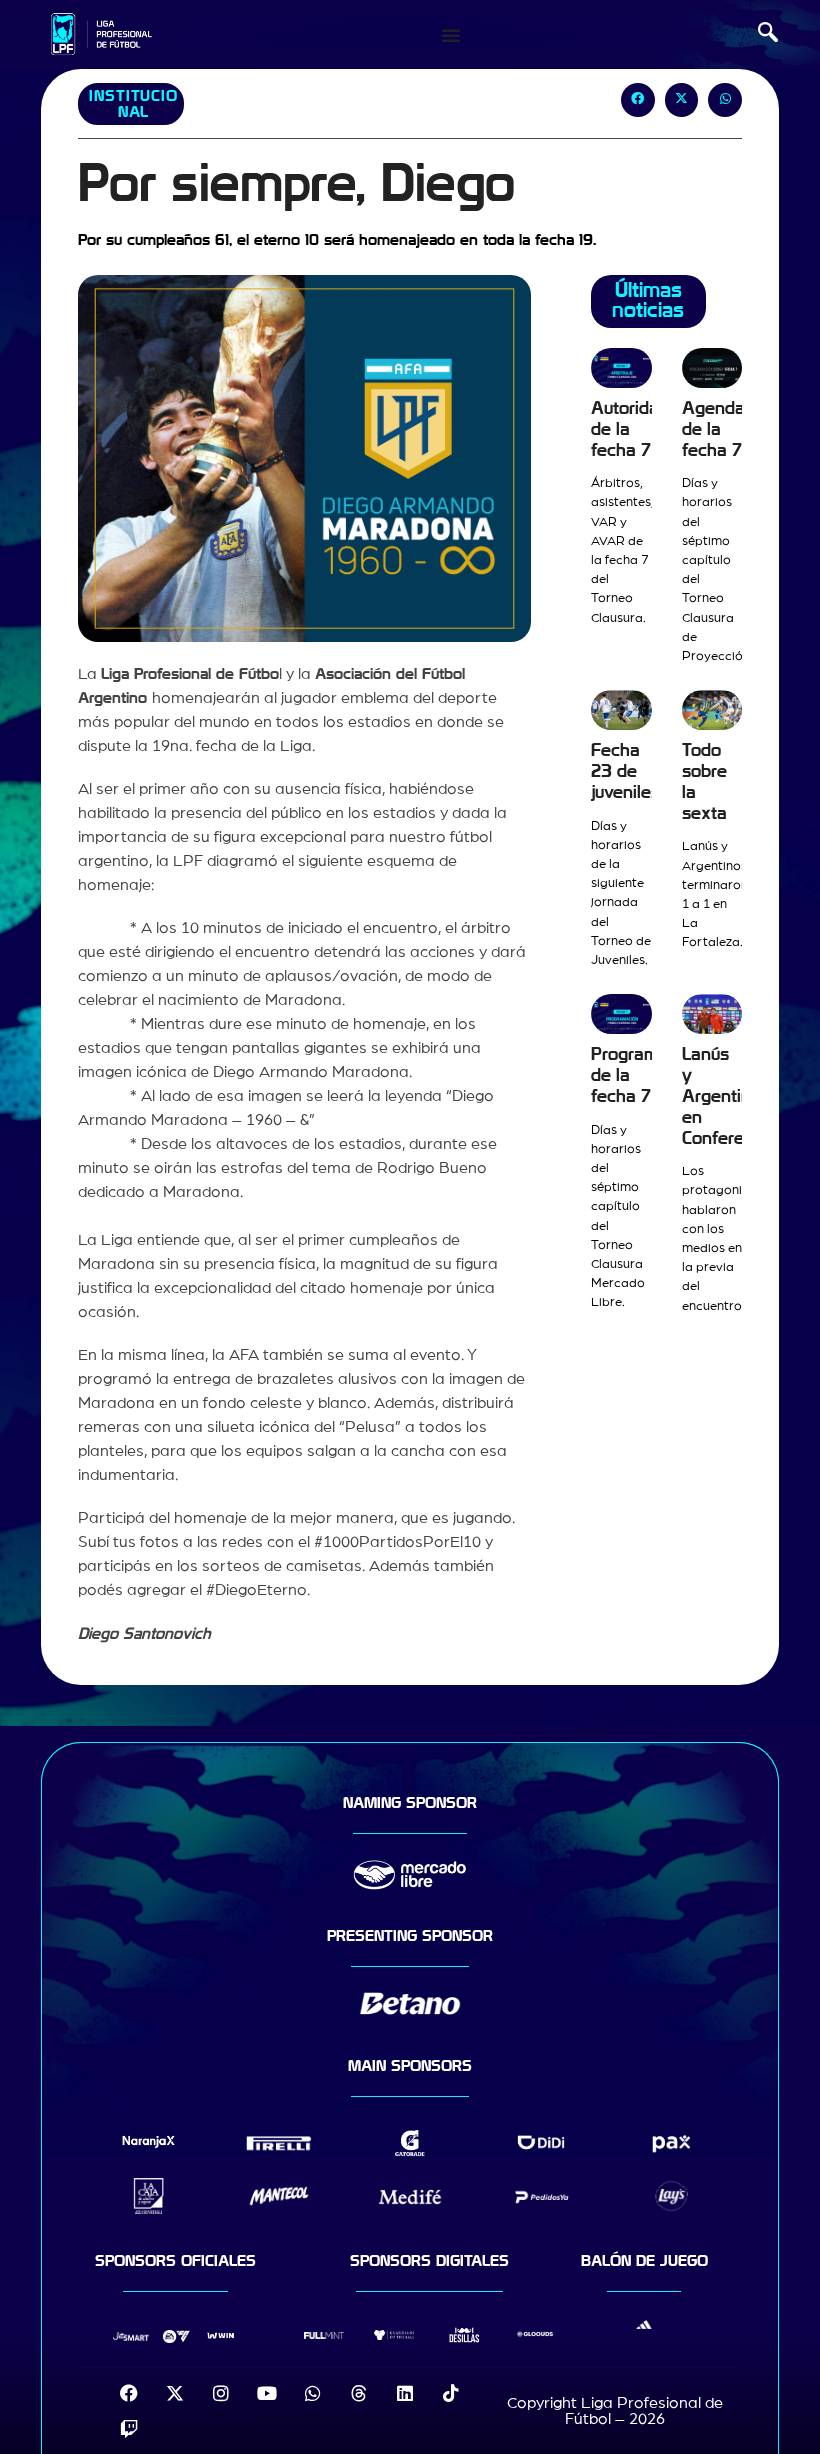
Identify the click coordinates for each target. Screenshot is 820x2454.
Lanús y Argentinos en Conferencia (729, 1096)
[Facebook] (129, 2393)
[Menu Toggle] (451, 35)
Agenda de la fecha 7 (713, 429)
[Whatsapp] (313, 2393)
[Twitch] (129, 2429)
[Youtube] (267, 2393)
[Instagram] (221, 2393)
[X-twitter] (175, 2393)
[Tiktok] (451, 2393)
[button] (768, 35)
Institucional (133, 104)
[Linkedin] (405, 2393)
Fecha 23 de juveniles (625, 771)
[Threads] (359, 2393)
